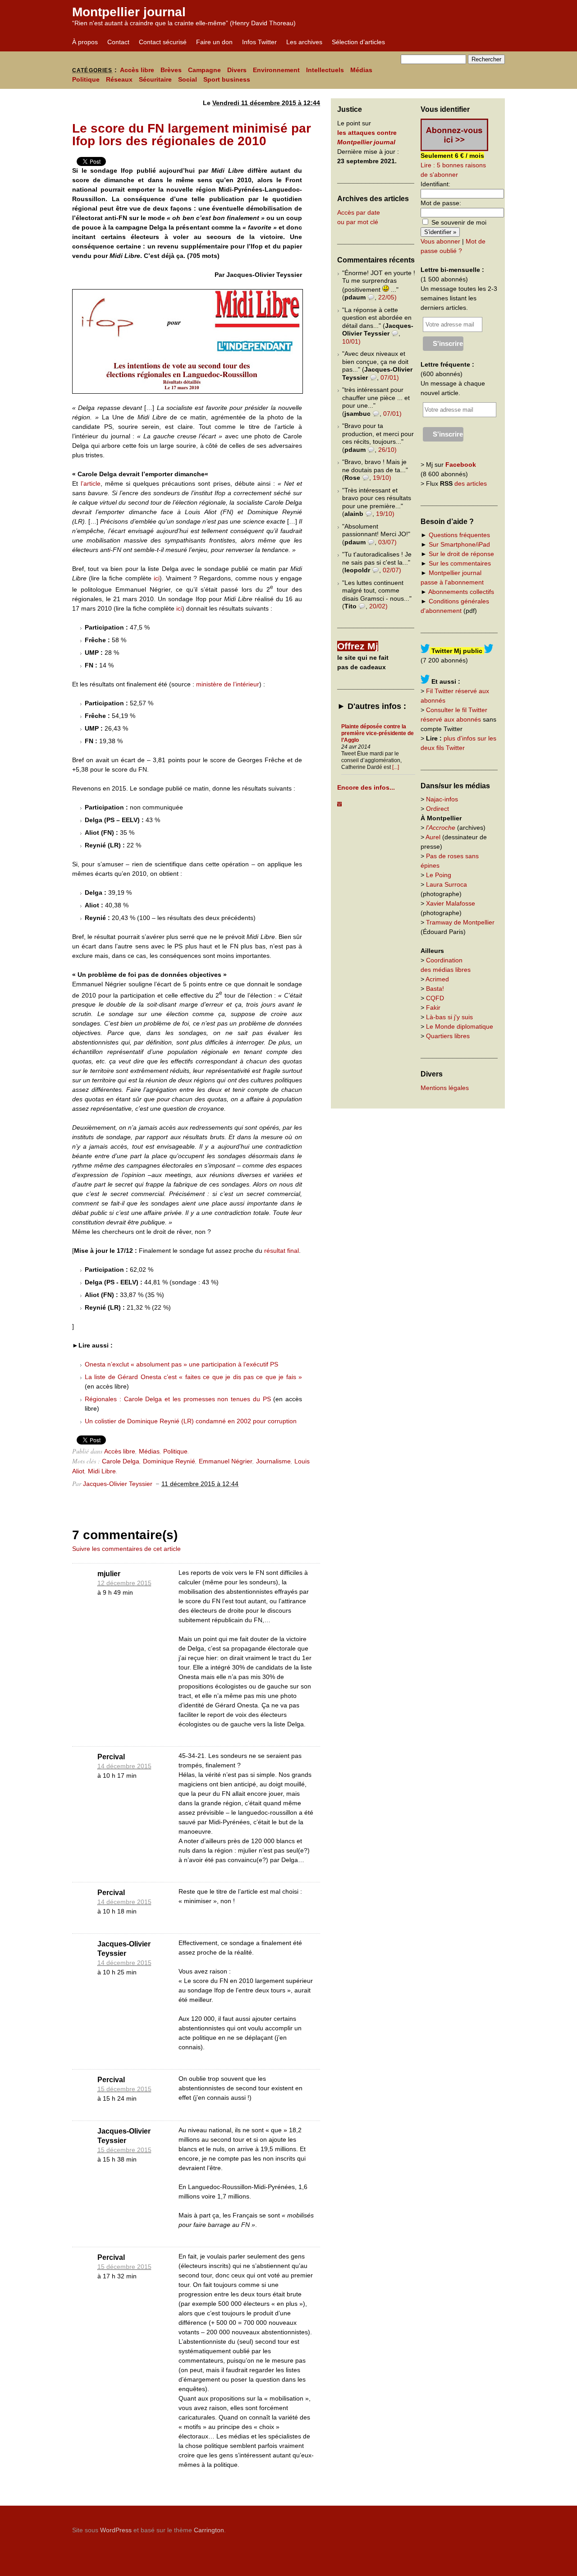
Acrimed (437, 979)
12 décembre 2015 (124, 1583)
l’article (91, 483)
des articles (471, 483)
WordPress (116, 2530)
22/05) (387, 297)
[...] (396, 767)
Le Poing (439, 875)
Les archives (304, 42)
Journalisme (273, 1461)
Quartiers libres (448, 1036)
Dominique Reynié (169, 1461)
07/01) (390, 377)
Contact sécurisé (163, 42)
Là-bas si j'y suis (449, 1017)
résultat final (282, 1251)
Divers (237, 70)
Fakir (433, 1007)
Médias (361, 70)
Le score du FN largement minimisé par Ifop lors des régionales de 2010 (192, 135)
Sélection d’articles (358, 42)
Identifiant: (435, 184)
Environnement (276, 70)
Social (188, 79)
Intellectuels (325, 70)
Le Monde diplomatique (460, 1026)
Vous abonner (440, 241)
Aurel (433, 837)
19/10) (382, 478)
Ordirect (437, 809)
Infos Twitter (259, 42)
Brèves (171, 70)
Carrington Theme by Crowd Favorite (449, 2527)
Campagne (204, 70)
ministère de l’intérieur (228, 684)
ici (157, 578)
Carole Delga (121, 1461)
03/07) (387, 542)
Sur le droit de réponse (461, 554)
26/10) (387, 450)
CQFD (435, 998)
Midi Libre (102, 1471)
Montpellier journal (129, 12)
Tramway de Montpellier (460, 922)
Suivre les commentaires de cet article (126, 1549)
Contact (118, 42)
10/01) (351, 341)
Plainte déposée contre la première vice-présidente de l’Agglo (378, 733)
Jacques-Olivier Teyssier (118, 1484)
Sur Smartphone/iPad (459, 544)
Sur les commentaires (460, 563)
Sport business (227, 79)
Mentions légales (445, 1088)
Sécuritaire (155, 79)
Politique (86, 79)
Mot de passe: (441, 203)
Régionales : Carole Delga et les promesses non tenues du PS (178, 1399)
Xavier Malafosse (451, 903)
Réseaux (119, 79)
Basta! (435, 989)
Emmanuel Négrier (226, 1461)
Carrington (209, 2530)
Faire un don (214, 42)
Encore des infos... (366, 787)
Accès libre (137, 70)
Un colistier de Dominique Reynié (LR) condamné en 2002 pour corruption (191, 1421)
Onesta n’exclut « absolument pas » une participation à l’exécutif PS (181, 1364)
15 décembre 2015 (124, 2089)
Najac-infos (442, 799)
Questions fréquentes (459, 535)
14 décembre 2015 (124, 1766)
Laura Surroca (446, 884)
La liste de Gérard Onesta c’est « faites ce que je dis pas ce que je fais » (193, 1377)
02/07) (392, 570)
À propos (85, 42)
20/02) (378, 606)
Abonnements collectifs (461, 592)
